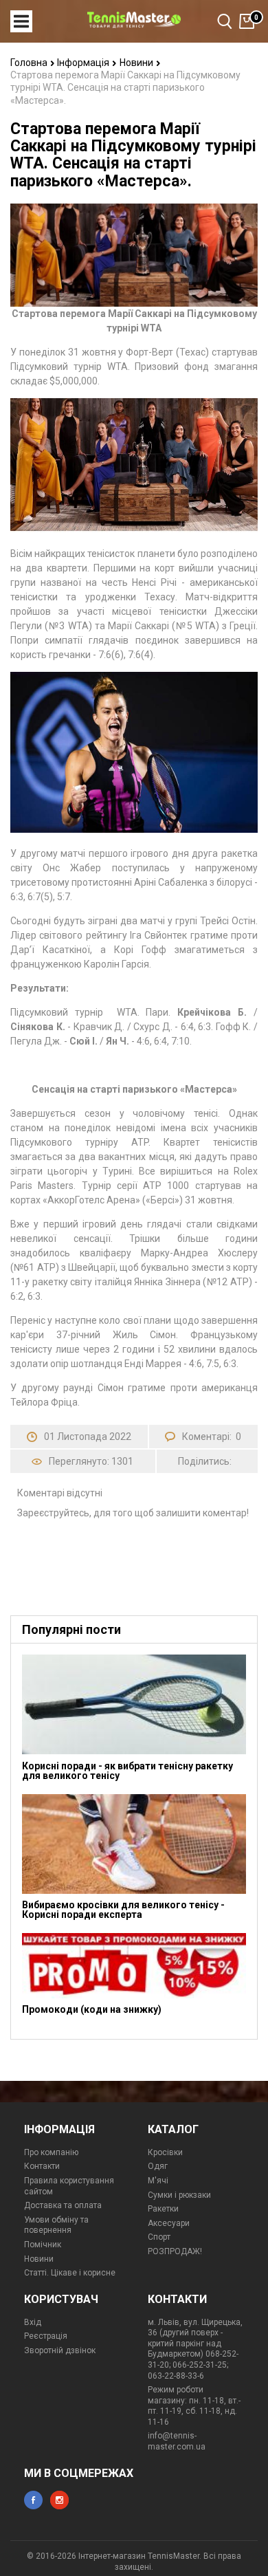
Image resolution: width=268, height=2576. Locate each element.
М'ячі (158, 2181)
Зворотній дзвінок (60, 2350)
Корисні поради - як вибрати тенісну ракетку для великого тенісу (127, 1771)
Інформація (84, 63)
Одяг (158, 2166)
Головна (30, 63)
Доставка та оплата (63, 2205)
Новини (137, 63)
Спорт (159, 2237)
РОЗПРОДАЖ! (175, 2251)
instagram (59, 2500)
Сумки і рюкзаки (179, 2195)
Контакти (42, 2166)
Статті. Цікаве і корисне (70, 2273)
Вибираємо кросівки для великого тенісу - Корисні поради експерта (123, 1910)
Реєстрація (46, 2336)
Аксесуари (169, 2223)
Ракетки (163, 2209)
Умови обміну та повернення (56, 2225)
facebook (33, 2500)
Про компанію (51, 2152)
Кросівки (165, 2152)
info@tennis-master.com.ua (177, 2441)
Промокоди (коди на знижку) (92, 2009)
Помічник (43, 2245)
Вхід (33, 2322)
